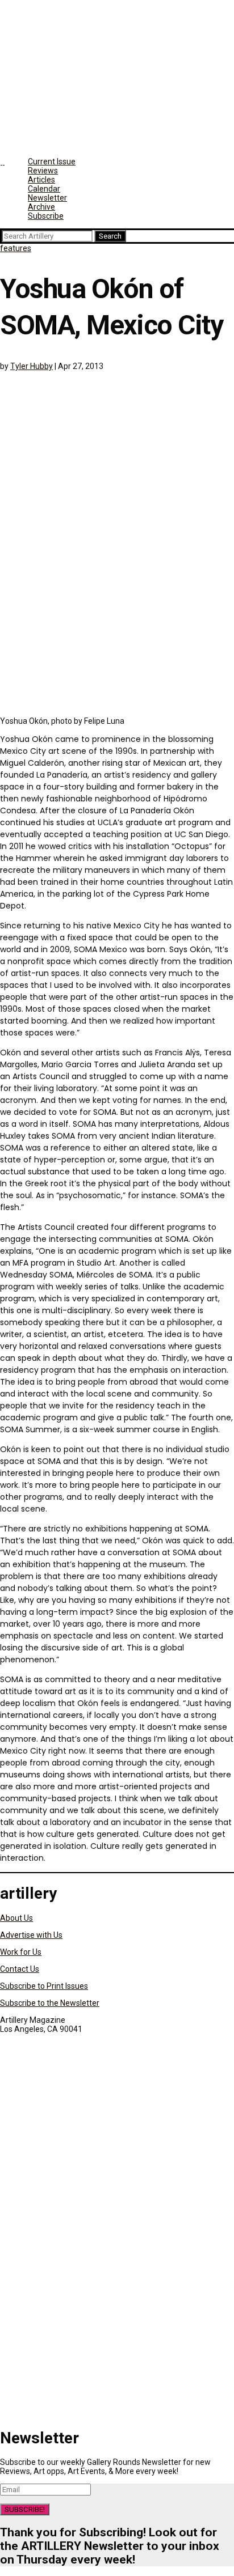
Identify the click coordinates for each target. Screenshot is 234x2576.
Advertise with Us (31, 1935)
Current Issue (52, 162)
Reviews (43, 171)
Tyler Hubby (32, 366)
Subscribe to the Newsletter (50, 2003)
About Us (16, 1918)
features (16, 248)
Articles (41, 180)
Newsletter (47, 198)
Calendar (44, 189)
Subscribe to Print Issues (44, 1986)
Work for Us (21, 1952)
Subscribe (46, 216)
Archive (41, 207)
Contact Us (20, 1969)
